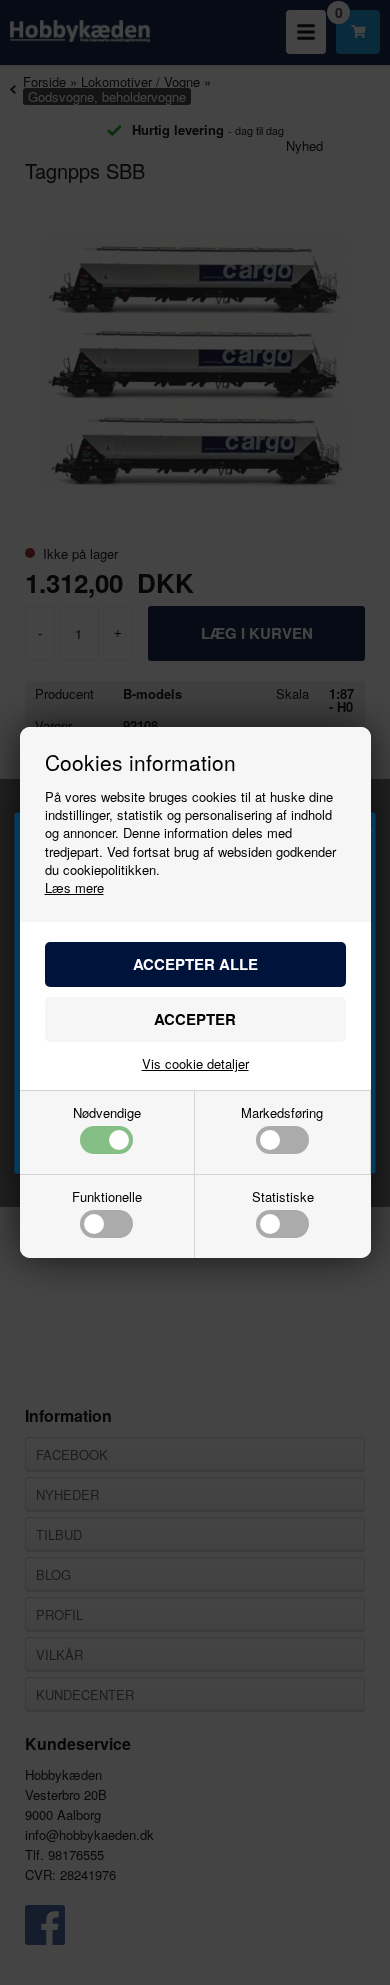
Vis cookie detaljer (195, 1063)
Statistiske (283, 1198)
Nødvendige (107, 1114)
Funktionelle (107, 1198)
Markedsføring (282, 1114)
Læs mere (74, 887)
